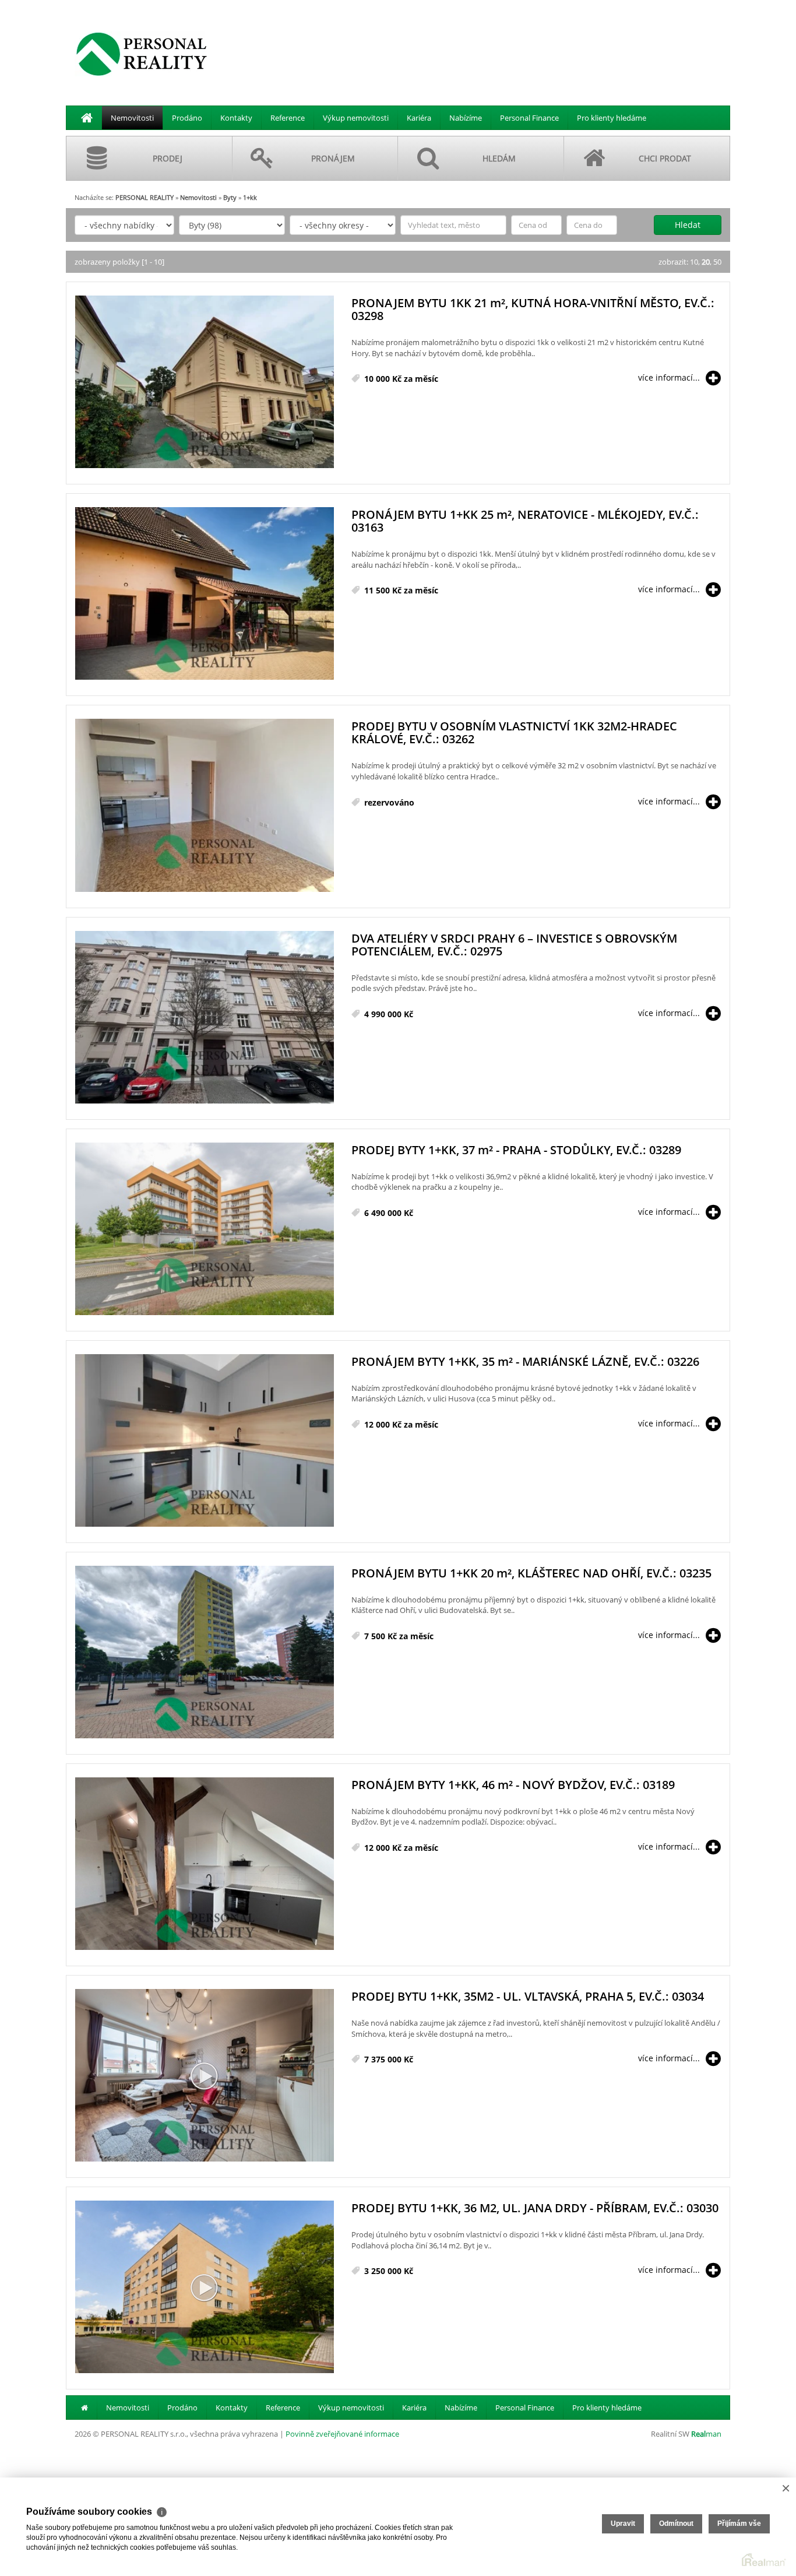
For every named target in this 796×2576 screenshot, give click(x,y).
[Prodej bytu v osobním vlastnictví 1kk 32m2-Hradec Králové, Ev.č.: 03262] (205, 806)
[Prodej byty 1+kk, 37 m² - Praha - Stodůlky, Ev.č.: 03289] (205, 1229)
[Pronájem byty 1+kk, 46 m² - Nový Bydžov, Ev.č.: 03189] (205, 1864)
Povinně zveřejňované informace (342, 2434)
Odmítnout (676, 2524)
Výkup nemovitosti (356, 118)
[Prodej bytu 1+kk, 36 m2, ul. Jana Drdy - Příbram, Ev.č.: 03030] (205, 2287)
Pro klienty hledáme (612, 118)
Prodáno (187, 118)
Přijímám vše (739, 2524)
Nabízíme (466, 118)
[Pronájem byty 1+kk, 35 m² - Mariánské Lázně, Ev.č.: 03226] (205, 1441)
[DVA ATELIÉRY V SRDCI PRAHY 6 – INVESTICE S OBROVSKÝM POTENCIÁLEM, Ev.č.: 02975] (205, 1018)
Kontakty (236, 118)
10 (694, 262)
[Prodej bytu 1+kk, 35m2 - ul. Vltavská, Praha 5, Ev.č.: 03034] (205, 2076)
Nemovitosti (132, 118)
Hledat (688, 225)
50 (717, 262)
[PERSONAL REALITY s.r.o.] (142, 54)
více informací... (669, 377)
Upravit (623, 2524)
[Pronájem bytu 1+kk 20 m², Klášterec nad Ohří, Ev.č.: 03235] (205, 1653)
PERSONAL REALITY (145, 197)
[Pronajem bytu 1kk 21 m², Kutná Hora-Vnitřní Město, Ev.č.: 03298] (205, 382)
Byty (230, 197)
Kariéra (419, 118)
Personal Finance (529, 118)
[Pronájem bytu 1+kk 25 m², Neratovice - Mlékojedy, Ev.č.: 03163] (205, 594)
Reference (288, 118)
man (706, 2434)
